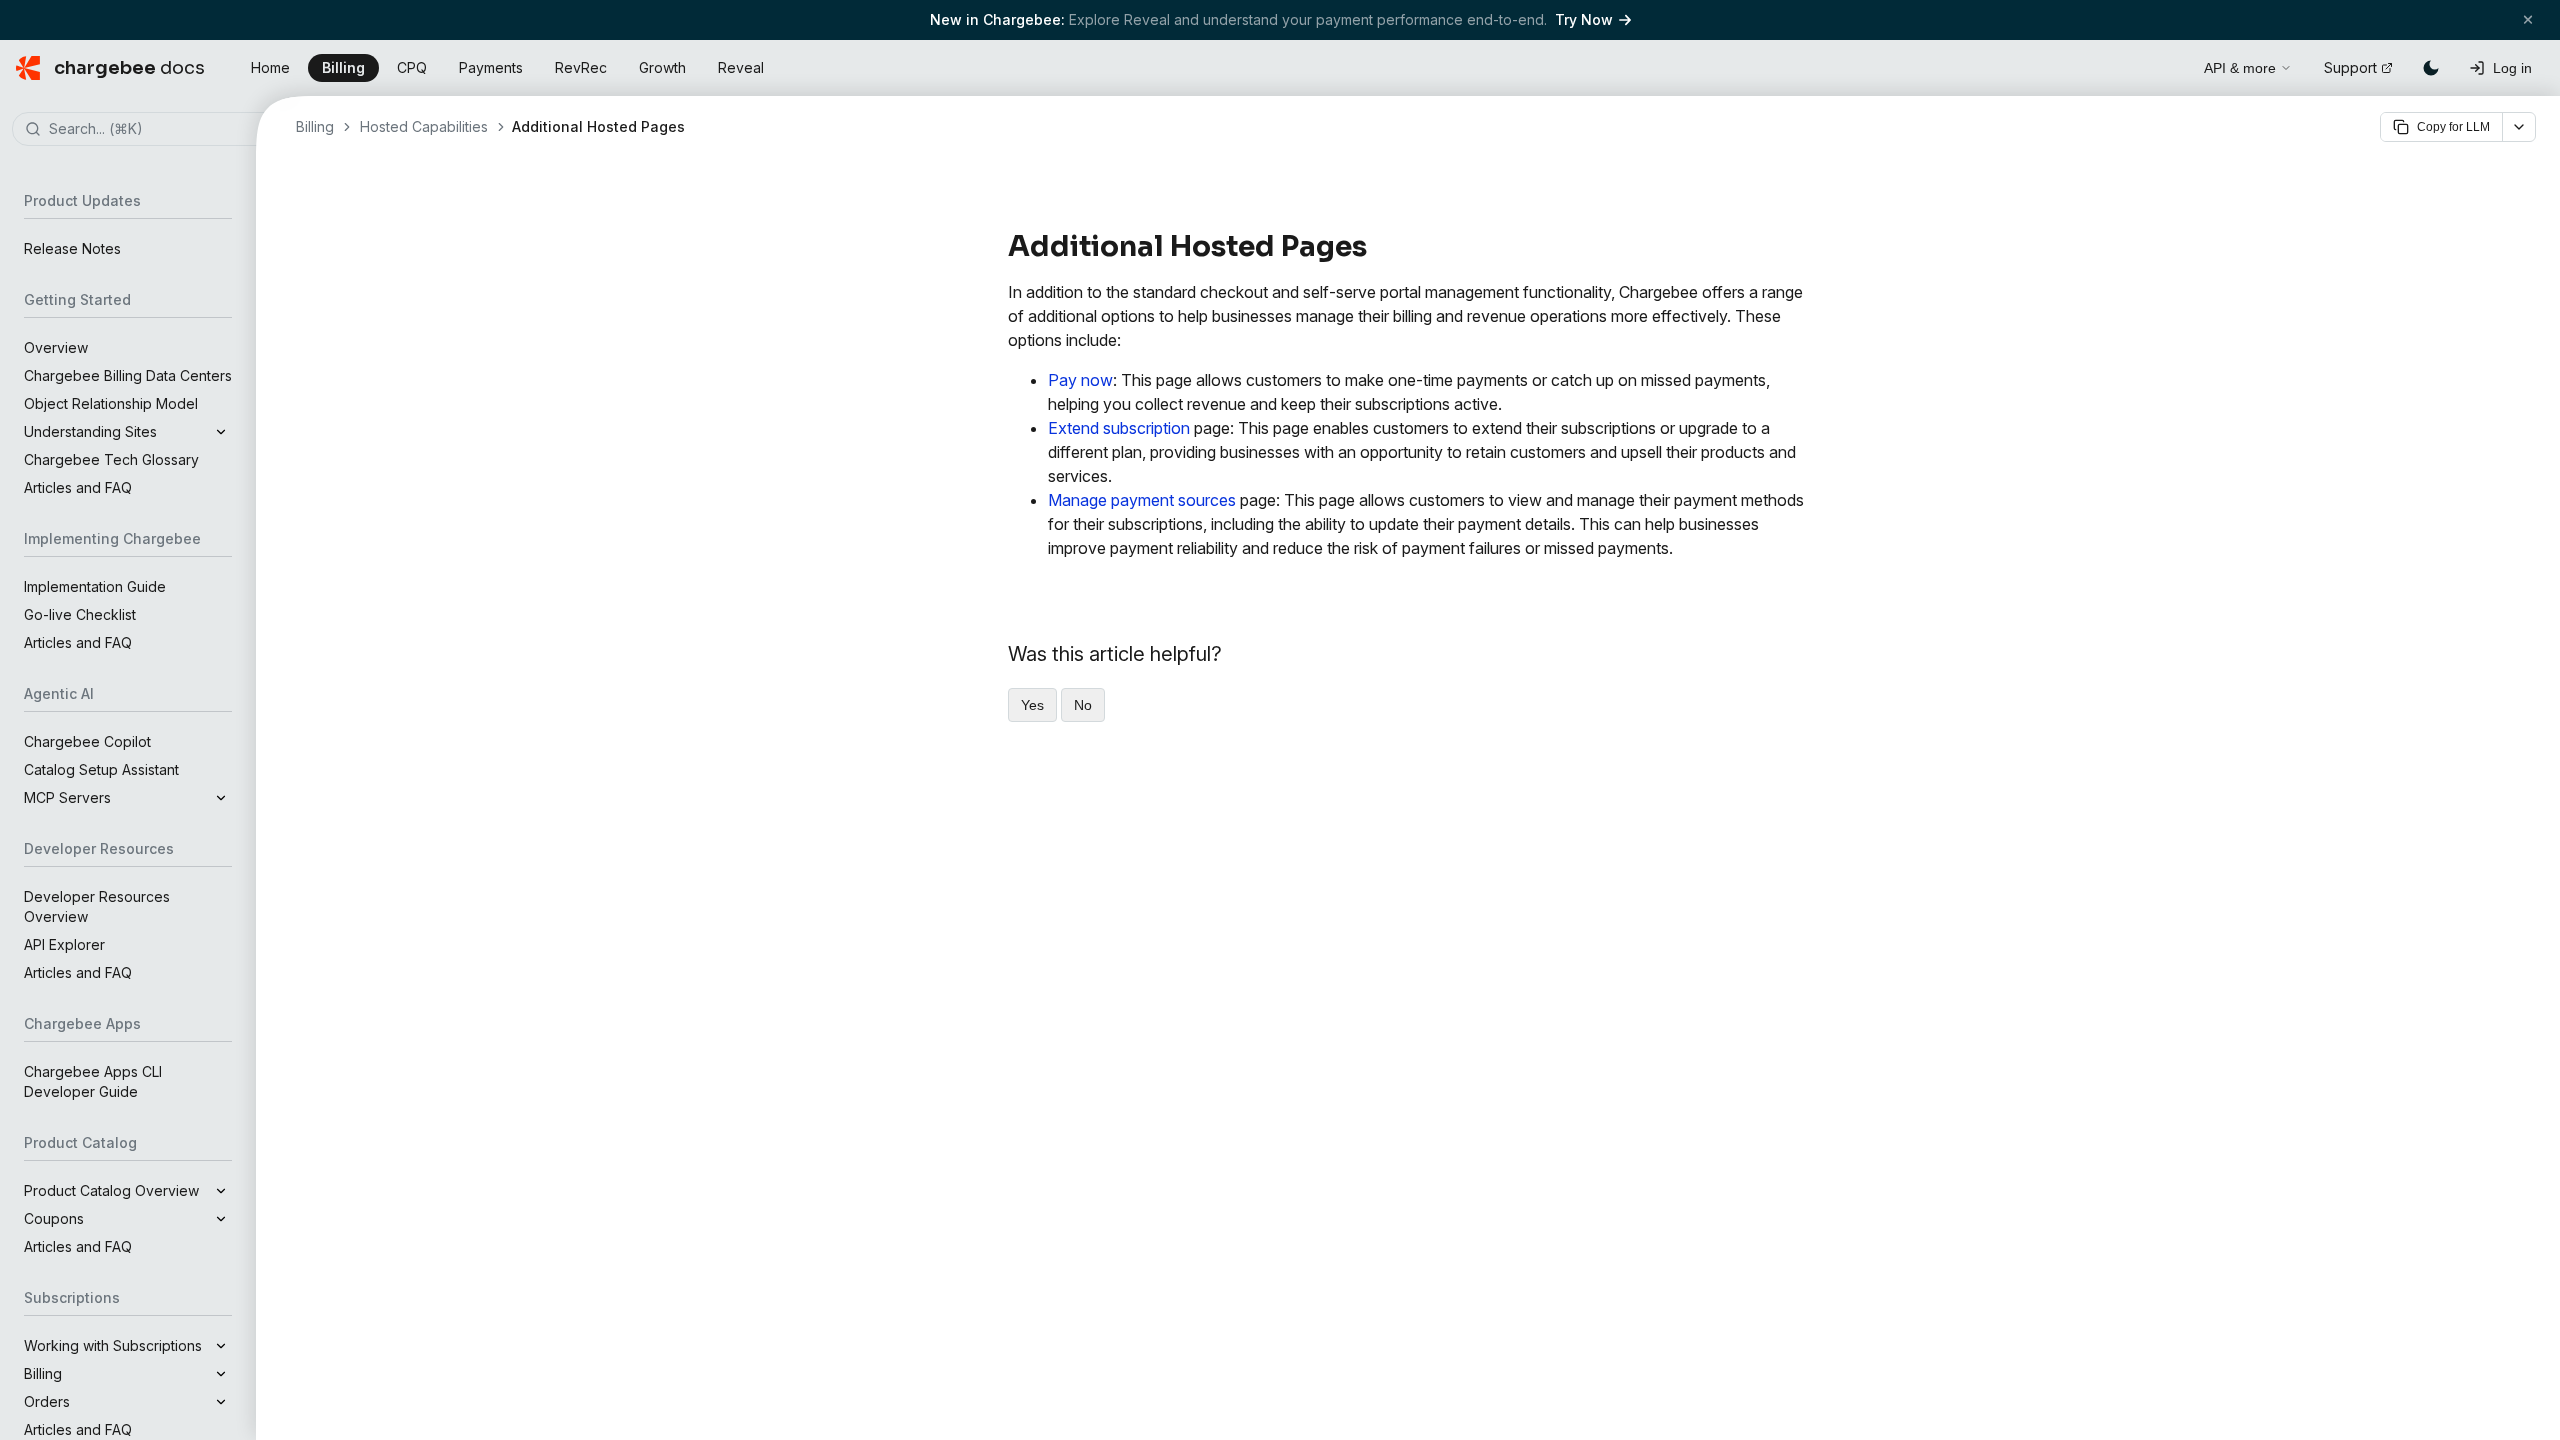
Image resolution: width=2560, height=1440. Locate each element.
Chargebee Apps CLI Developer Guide (93, 1081)
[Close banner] (2528, 19)
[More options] (2519, 127)
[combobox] (158, 130)
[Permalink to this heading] (1378, 247)
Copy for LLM (2453, 127)
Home (270, 67)
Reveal (741, 67)
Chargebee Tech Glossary (111, 459)
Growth (662, 67)
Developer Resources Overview (97, 906)
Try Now (1584, 19)
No (1083, 705)
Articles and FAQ (78, 487)
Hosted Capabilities (424, 126)
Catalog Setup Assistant (101, 769)
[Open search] (2166, 65)
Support (2350, 67)
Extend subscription (1119, 428)
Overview (56, 347)
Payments (491, 67)
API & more (2240, 68)
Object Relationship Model (111, 403)
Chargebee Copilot (87, 741)
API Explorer (64, 944)
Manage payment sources (1142, 500)
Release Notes (72, 248)
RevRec (581, 67)
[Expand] (221, 432)
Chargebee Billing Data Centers (128, 375)
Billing (343, 67)
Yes (1032, 705)
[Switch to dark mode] (2431, 68)
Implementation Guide (95, 586)
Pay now (1080, 380)
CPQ (412, 67)
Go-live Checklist (80, 614)
